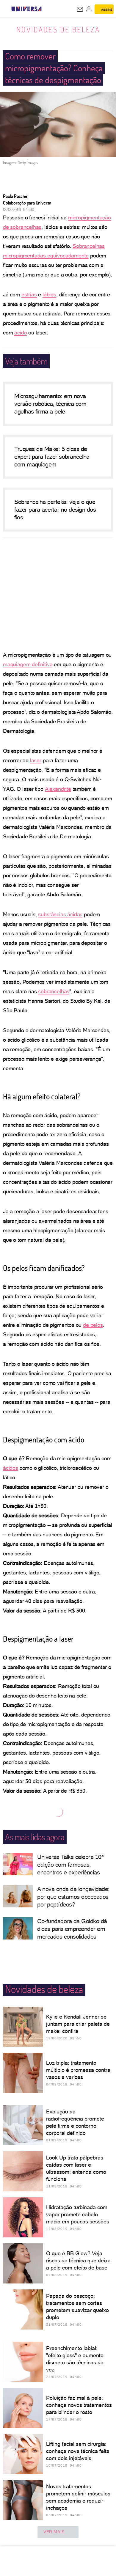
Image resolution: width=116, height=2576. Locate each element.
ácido (21, 333)
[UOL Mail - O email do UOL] (80, 9)
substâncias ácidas (60, 914)
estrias (29, 294)
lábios (49, 294)
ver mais (54, 2532)
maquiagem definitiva (28, 664)
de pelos (93, 1325)
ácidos (11, 1468)
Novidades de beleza (58, 29)
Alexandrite (58, 789)
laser (36, 760)
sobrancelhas (54, 991)
